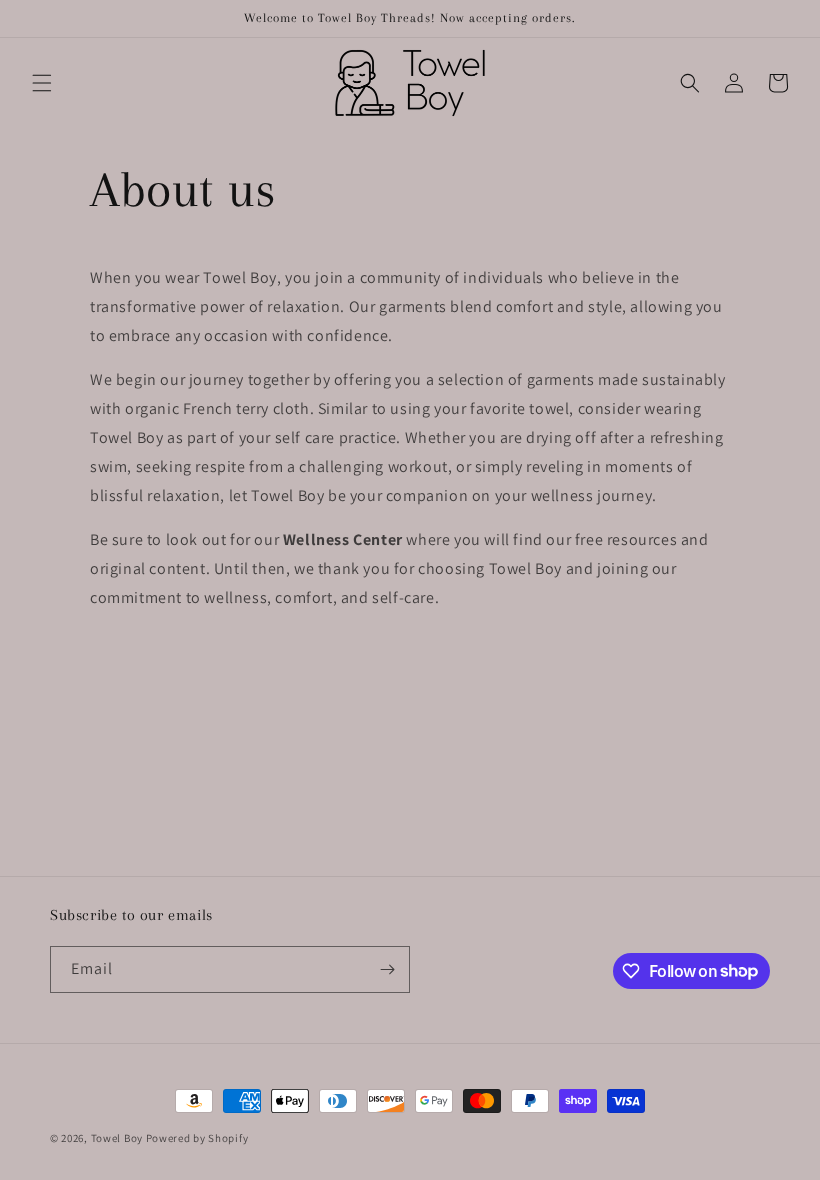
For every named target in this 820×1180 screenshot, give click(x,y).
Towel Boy (117, 1138)
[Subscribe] (387, 969)
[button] (42, 83)
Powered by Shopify (197, 1138)
